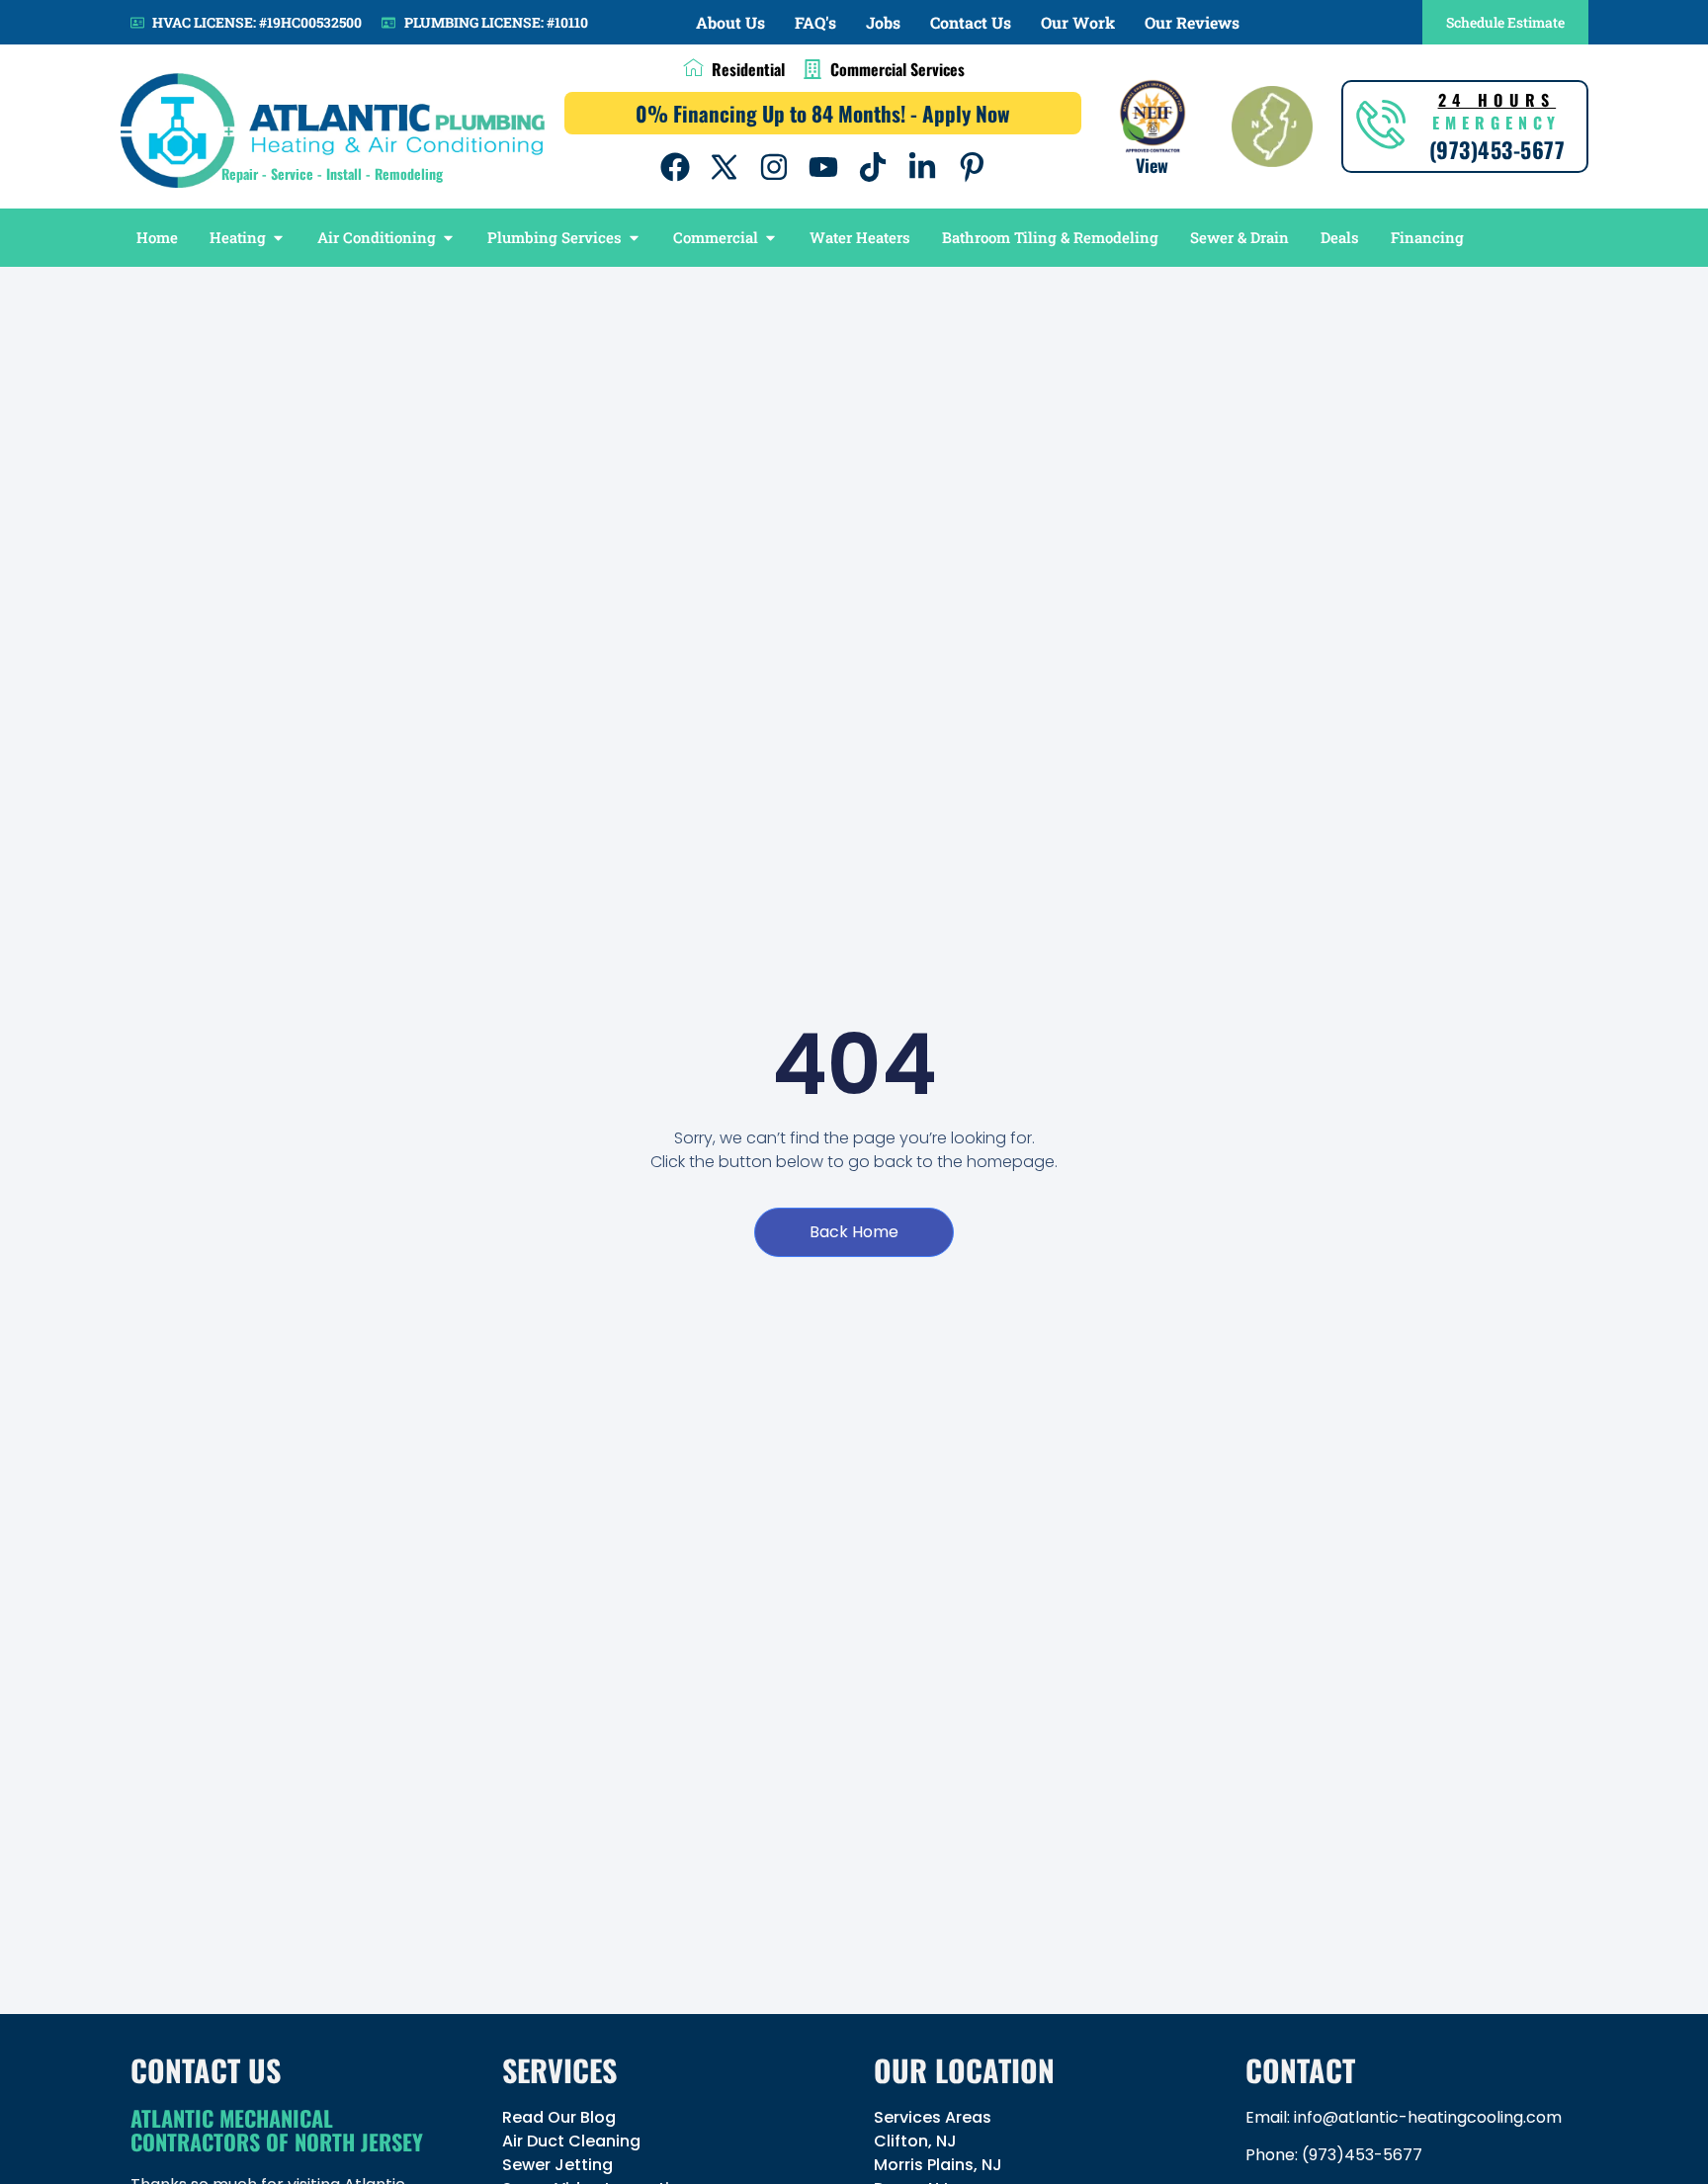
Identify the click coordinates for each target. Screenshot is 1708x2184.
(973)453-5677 (1362, 2155)
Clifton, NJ (915, 2141)
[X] (725, 167)
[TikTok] (873, 167)
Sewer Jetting (557, 2165)
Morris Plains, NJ (938, 2165)
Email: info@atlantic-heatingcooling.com (1404, 2117)
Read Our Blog (559, 2117)
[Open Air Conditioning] (448, 238)
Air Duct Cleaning (571, 2141)
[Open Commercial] (770, 238)
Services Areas (933, 2117)
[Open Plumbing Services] (634, 238)
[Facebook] (675, 167)
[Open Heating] (278, 238)
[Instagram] (774, 167)
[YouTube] (823, 167)
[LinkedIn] (922, 167)
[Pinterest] (972, 167)
